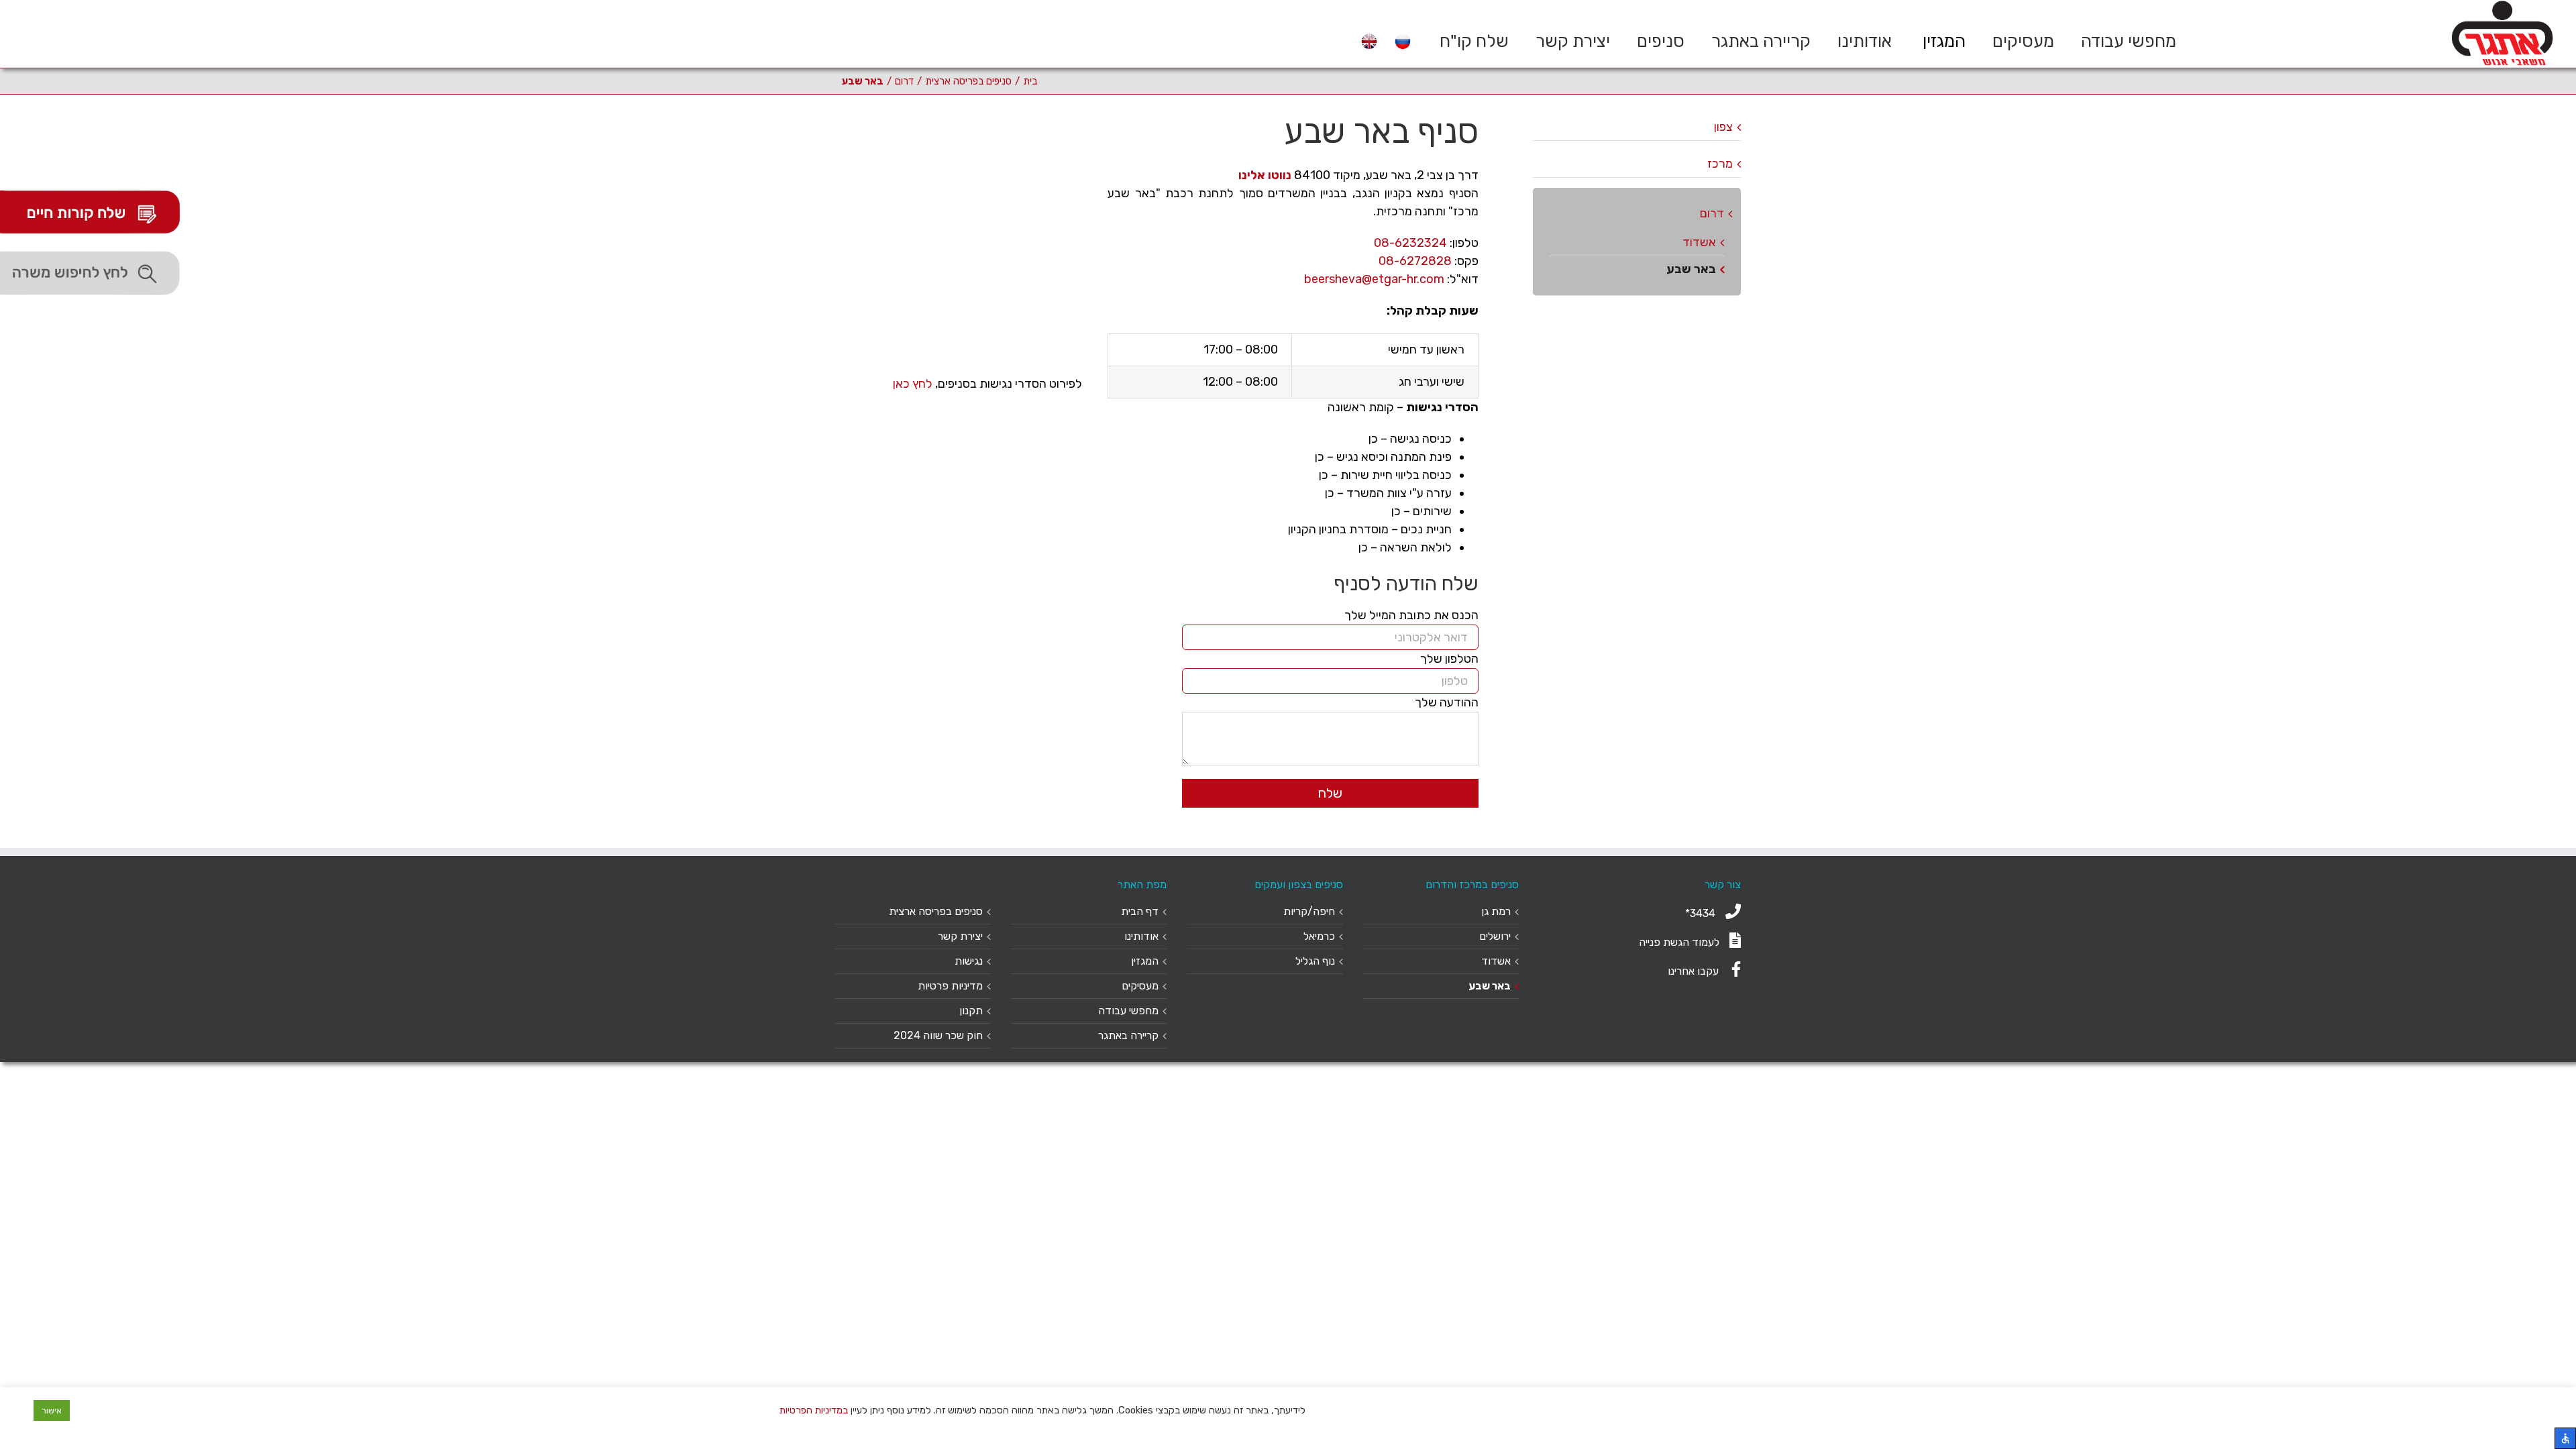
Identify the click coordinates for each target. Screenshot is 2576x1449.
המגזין (1145, 961)
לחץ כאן (913, 384)
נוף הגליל (1315, 961)
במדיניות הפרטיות (814, 1410)
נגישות (969, 961)
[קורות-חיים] (94, 212)
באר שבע (1691, 269)
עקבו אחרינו (1695, 971)
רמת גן (1496, 911)
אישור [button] (52, 1410)
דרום (1712, 213)
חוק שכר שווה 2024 (938, 1035)
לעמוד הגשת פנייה (1679, 942)
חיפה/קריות (1309, 911)
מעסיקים (1140, 986)
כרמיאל (1319, 936)
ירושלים (1495, 936)
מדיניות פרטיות (950, 986)
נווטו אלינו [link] (1265, 175)
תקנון (971, 1011)
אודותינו (1141, 936)
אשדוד (1699, 242)
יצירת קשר (960, 936)
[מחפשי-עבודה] (94, 274)
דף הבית (1140, 911)
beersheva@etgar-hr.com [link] (1374, 279)
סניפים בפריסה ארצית (936, 911)
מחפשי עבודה (1128, 1011)
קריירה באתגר (1128, 1035)
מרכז (1720, 164)
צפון (1723, 127)
